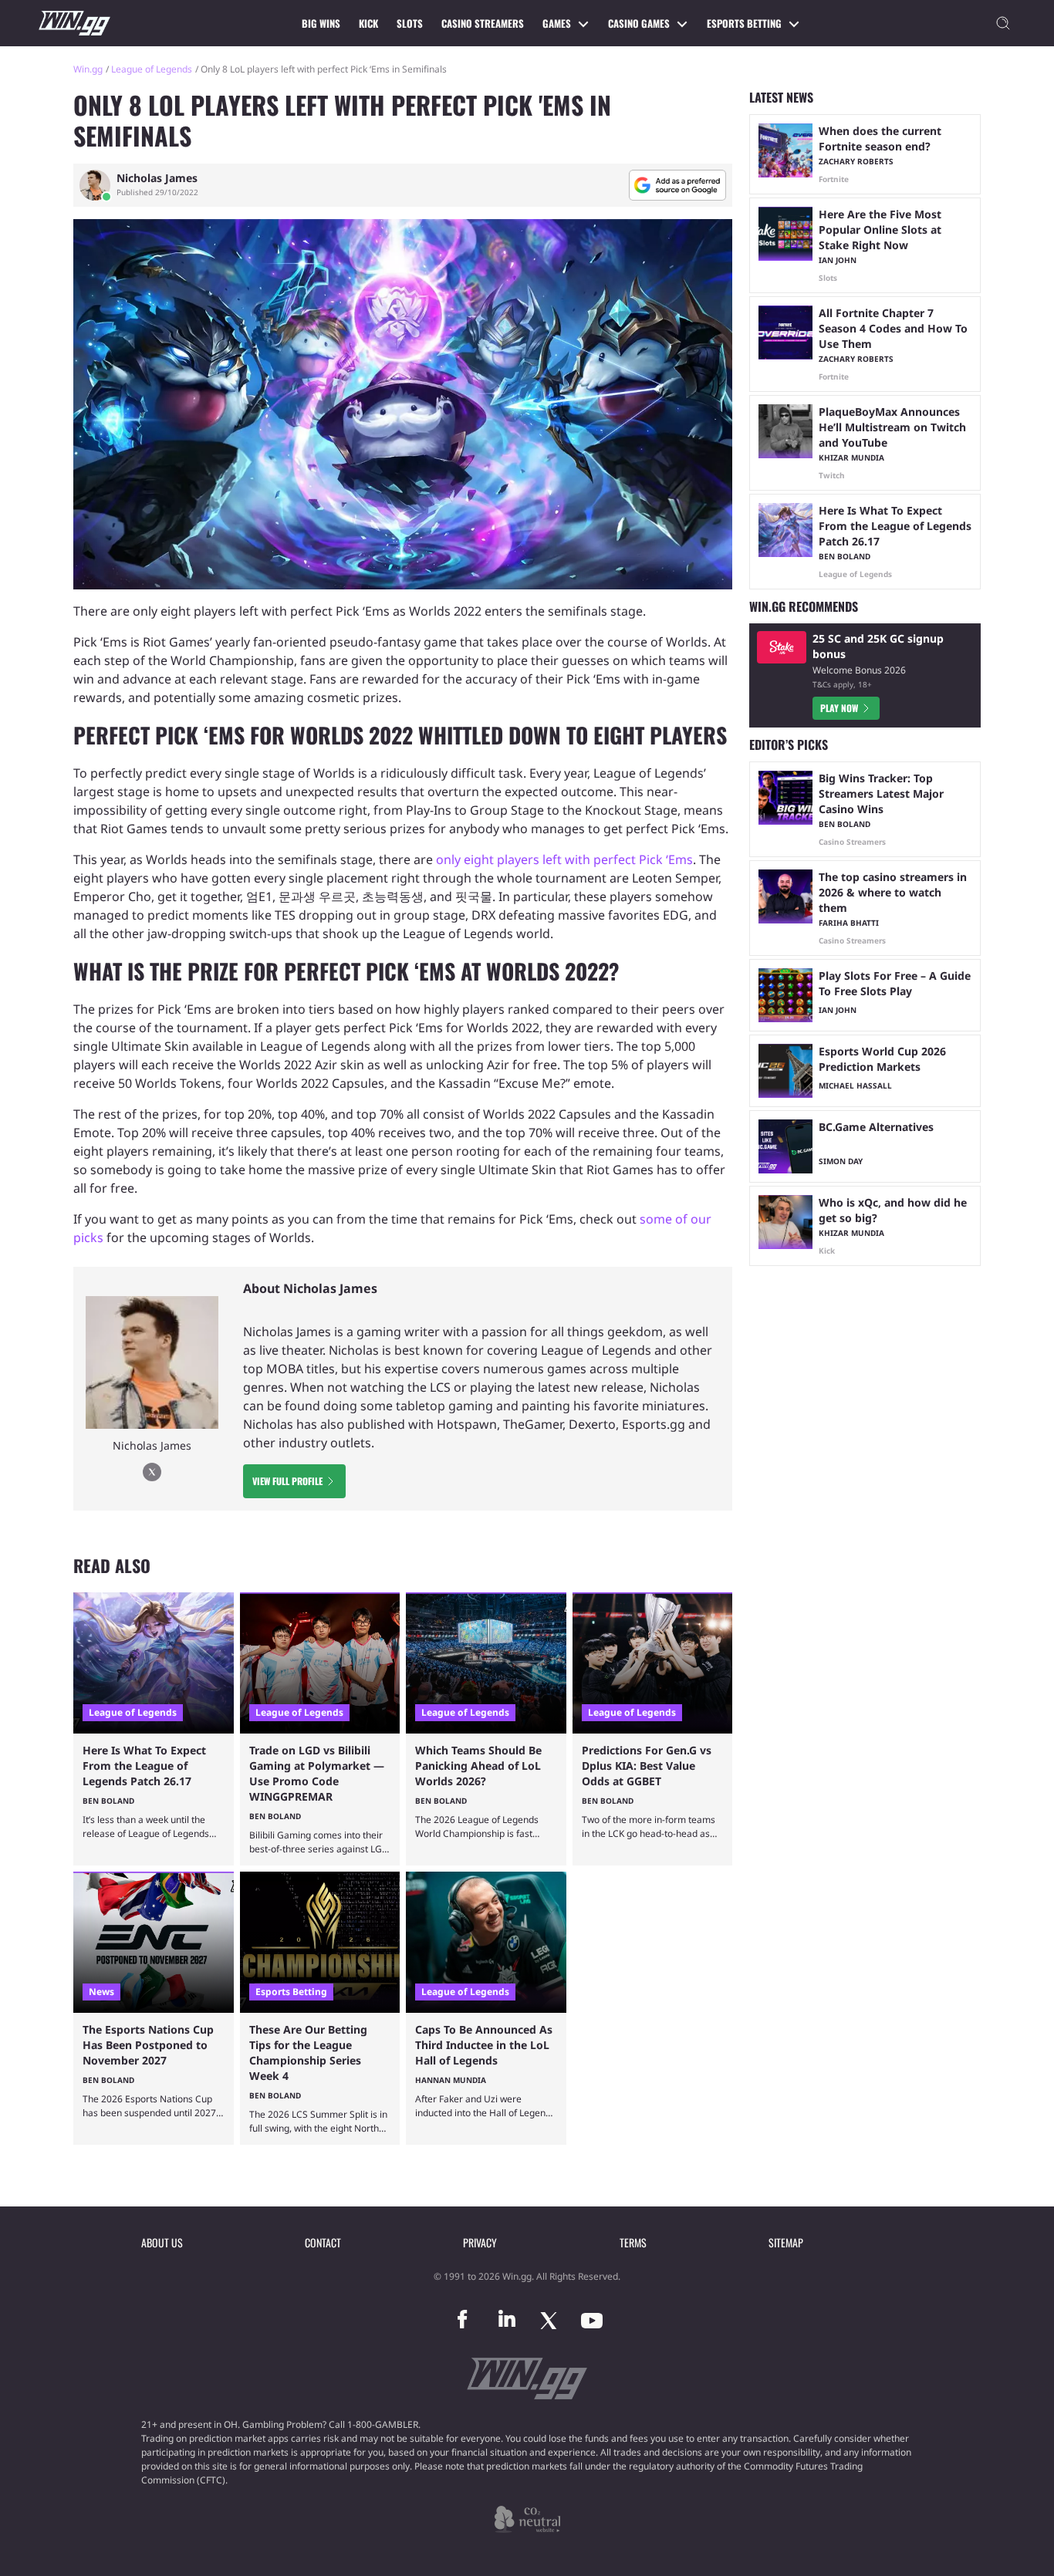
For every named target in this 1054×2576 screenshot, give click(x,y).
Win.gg (88, 69)
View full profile (287, 1481)
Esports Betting (744, 23)
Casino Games (639, 23)
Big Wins (321, 23)
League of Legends (152, 69)
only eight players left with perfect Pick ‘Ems (564, 859)
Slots (410, 23)
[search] (1003, 23)
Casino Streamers (483, 23)
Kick (368, 23)
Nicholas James (157, 178)
